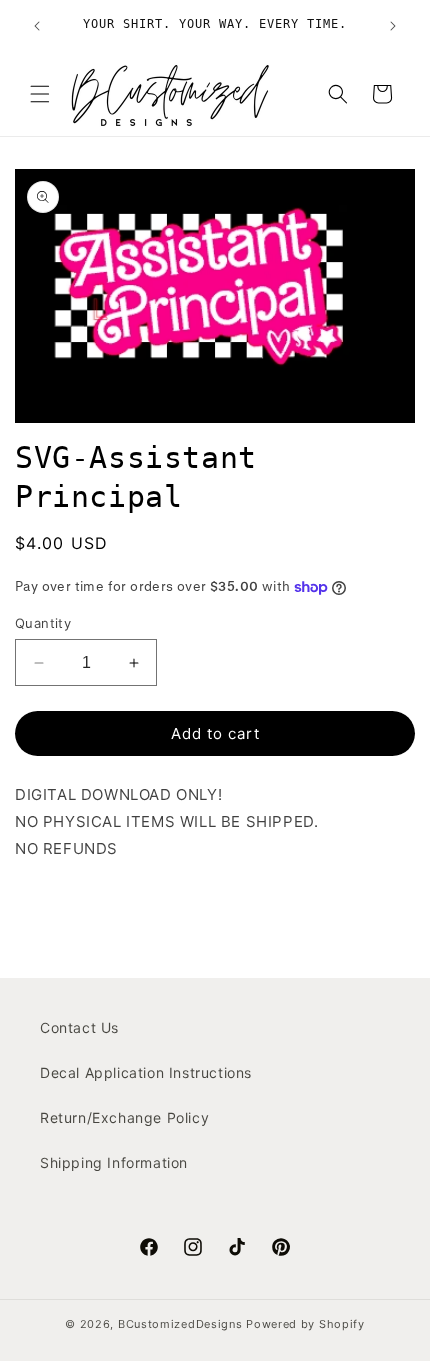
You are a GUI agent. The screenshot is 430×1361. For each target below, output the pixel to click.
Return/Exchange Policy (124, 1117)
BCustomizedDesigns (180, 1324)
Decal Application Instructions (146, 1072)
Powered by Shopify (305, 1324)
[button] (40, 94)
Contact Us (79, 1027)
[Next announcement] (393, 26)
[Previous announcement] (37, 26)
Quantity (43, 623)
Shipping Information (114, 1162)
